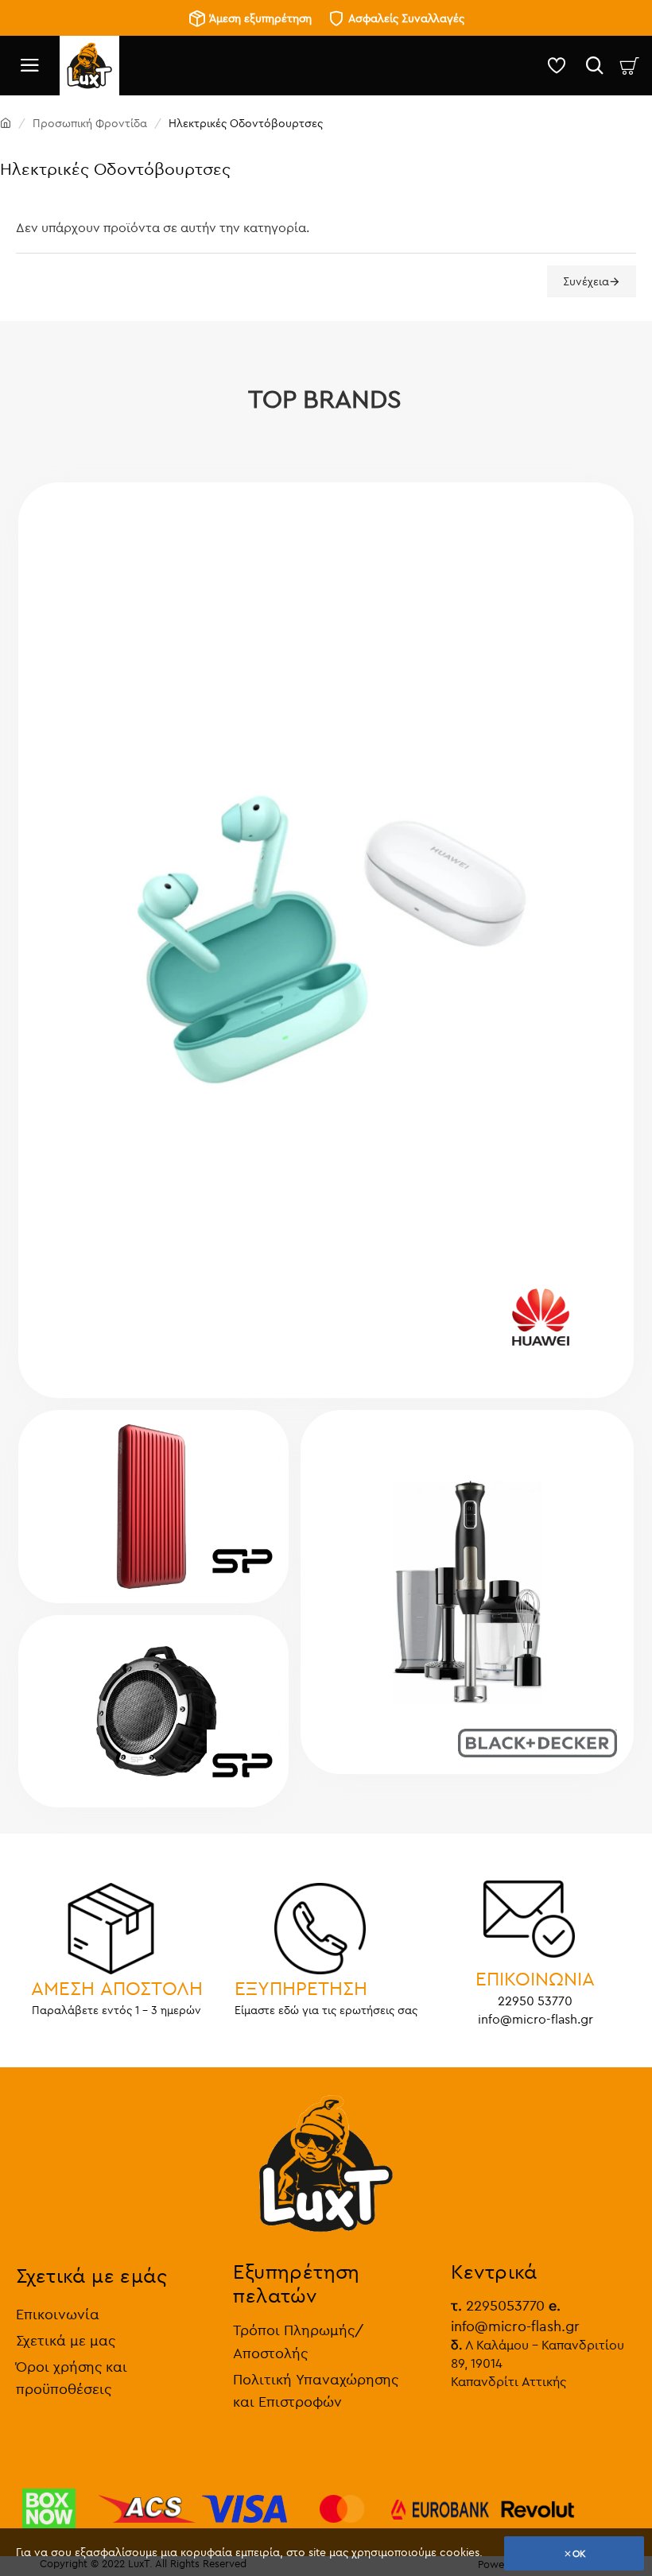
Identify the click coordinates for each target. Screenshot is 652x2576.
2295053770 (498, 2305)
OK (579, 2553)
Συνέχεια (586, 281)
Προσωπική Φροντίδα (90, 123)
